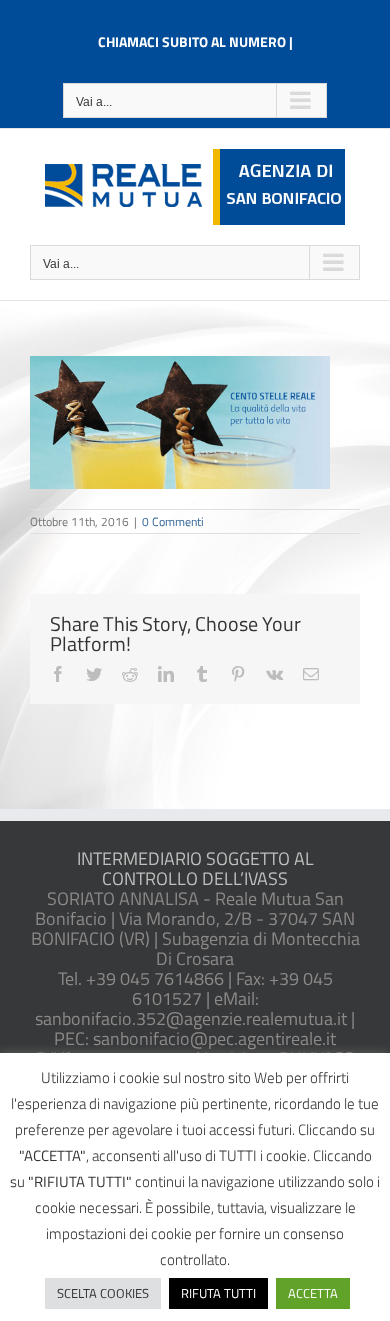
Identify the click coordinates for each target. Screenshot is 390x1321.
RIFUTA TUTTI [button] (218, 1293)
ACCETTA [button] (313, 1293)
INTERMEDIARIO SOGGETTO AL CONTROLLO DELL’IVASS (195, 868)
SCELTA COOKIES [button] (103, 1293)
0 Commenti (173, 521)
